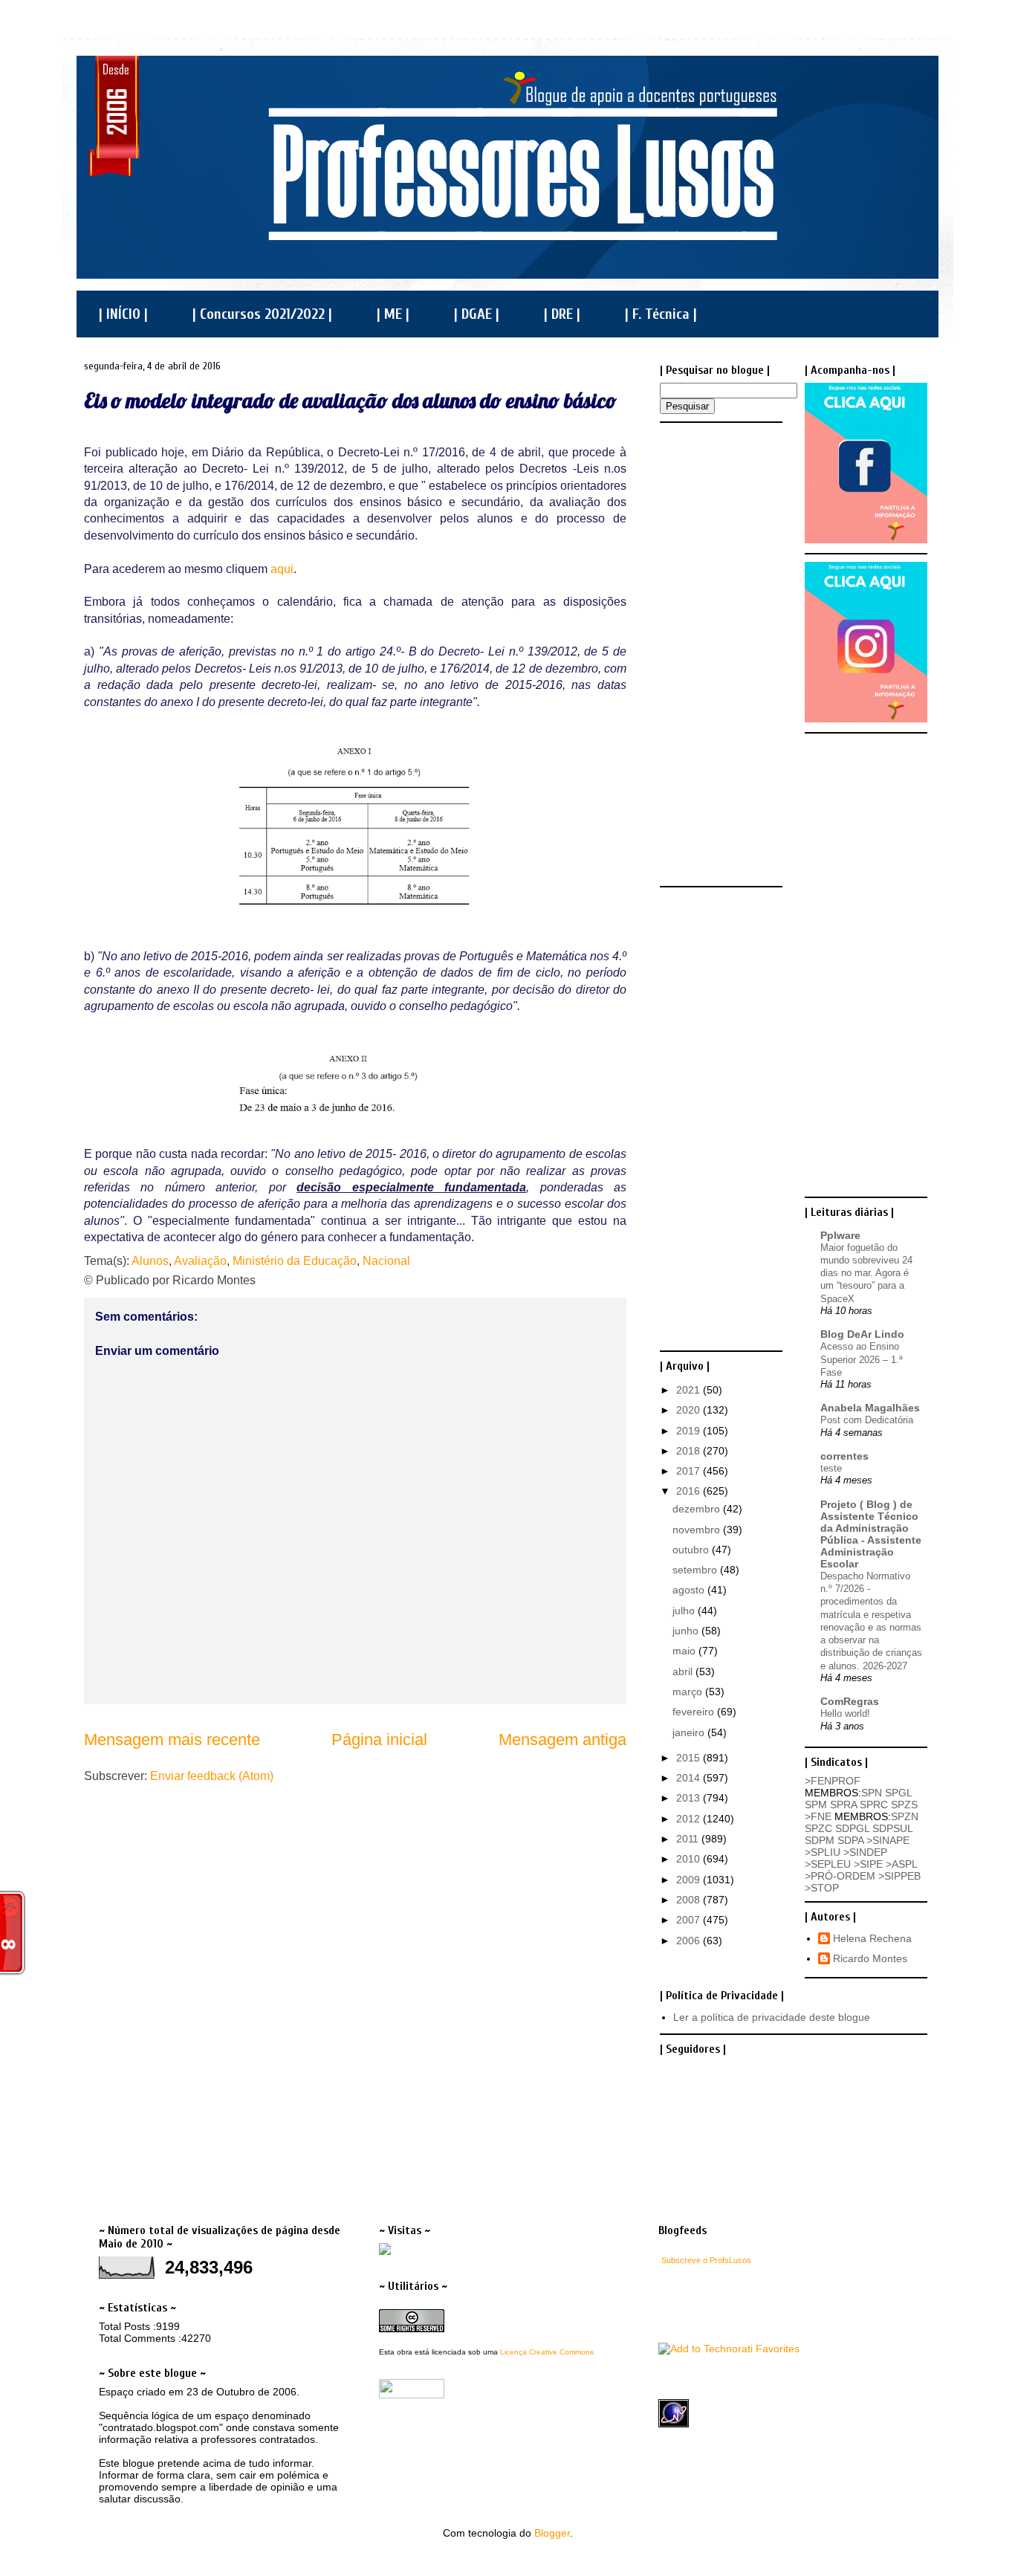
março (689, 1692)
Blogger (552, 2533)
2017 (690, 1471)
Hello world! (845, 1713)
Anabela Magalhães (870, 1408)
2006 (690, 1941)
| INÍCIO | (123, 314)
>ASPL (901, 1864)
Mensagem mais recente (172, 1740)
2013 (690, 1798)
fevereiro (695, 1712)
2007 (690, 1920)
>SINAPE (888, 1840)
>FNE (818, 1816)
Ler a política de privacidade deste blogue (772, 2017)
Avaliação (200, 1261)
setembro (696, 1570)
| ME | (393, 314)
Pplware (840, 1235)
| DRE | (562, 314)
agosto (690, 1590)
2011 (689, 1839)
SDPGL (852, 1828)
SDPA (850, 1840)
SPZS (904, 1805)
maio (685, 1651)
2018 (690, 1451)
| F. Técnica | (661, 314)
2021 (690, 1390)
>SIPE (868, 1864)
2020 (690, 1410)
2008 (690, 1900)
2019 (690, 1431)
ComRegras (850, 1701)
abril (684, 1672)
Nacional (386, 1261)
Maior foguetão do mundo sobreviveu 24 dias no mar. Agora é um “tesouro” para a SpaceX (866, 1273)
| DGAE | (477, 314)
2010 (690, 1859)
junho (687, 1631)
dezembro (698, 1509)
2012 (690, 1819)
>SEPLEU (828, 1864)
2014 (690, 1778)
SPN (872, 1793)
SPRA (843, 1805)
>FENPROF (833, 1781)
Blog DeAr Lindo (862, 1334)
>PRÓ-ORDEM (840, 1876)
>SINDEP (865, 1852)
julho (685, 1611)
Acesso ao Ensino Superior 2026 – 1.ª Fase (862, 1359)
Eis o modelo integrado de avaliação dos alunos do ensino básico (350, 400)
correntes (844, 1456)
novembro (698, 1530)
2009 (690, 1880)
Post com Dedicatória (867, 1420)
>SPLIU (823, 1852)
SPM (816, 1805)
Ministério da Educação (295, 1261)
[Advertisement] (719, 653)
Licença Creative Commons (547, 2352)
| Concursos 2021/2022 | (262, 314)
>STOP (822, 1888)
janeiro (690, 1732)
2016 (690, 1491)
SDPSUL (892, 1828)
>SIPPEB (899, 1876)
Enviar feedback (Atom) (212, 1776)
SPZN (905, 1816)
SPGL (898, 1793)
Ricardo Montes (870, 1958)
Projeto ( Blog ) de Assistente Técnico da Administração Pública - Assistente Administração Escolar (871, 1534)
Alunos (150, 1261)
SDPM (820, 1840)
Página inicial (379, 1740)
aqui (282, 569)
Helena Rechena (872, 1938)
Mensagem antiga (562, 1740)
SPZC (818, 1828)
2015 (690, 1758)
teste (831, 1468)
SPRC (874, 1805)
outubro (692, 1550)
